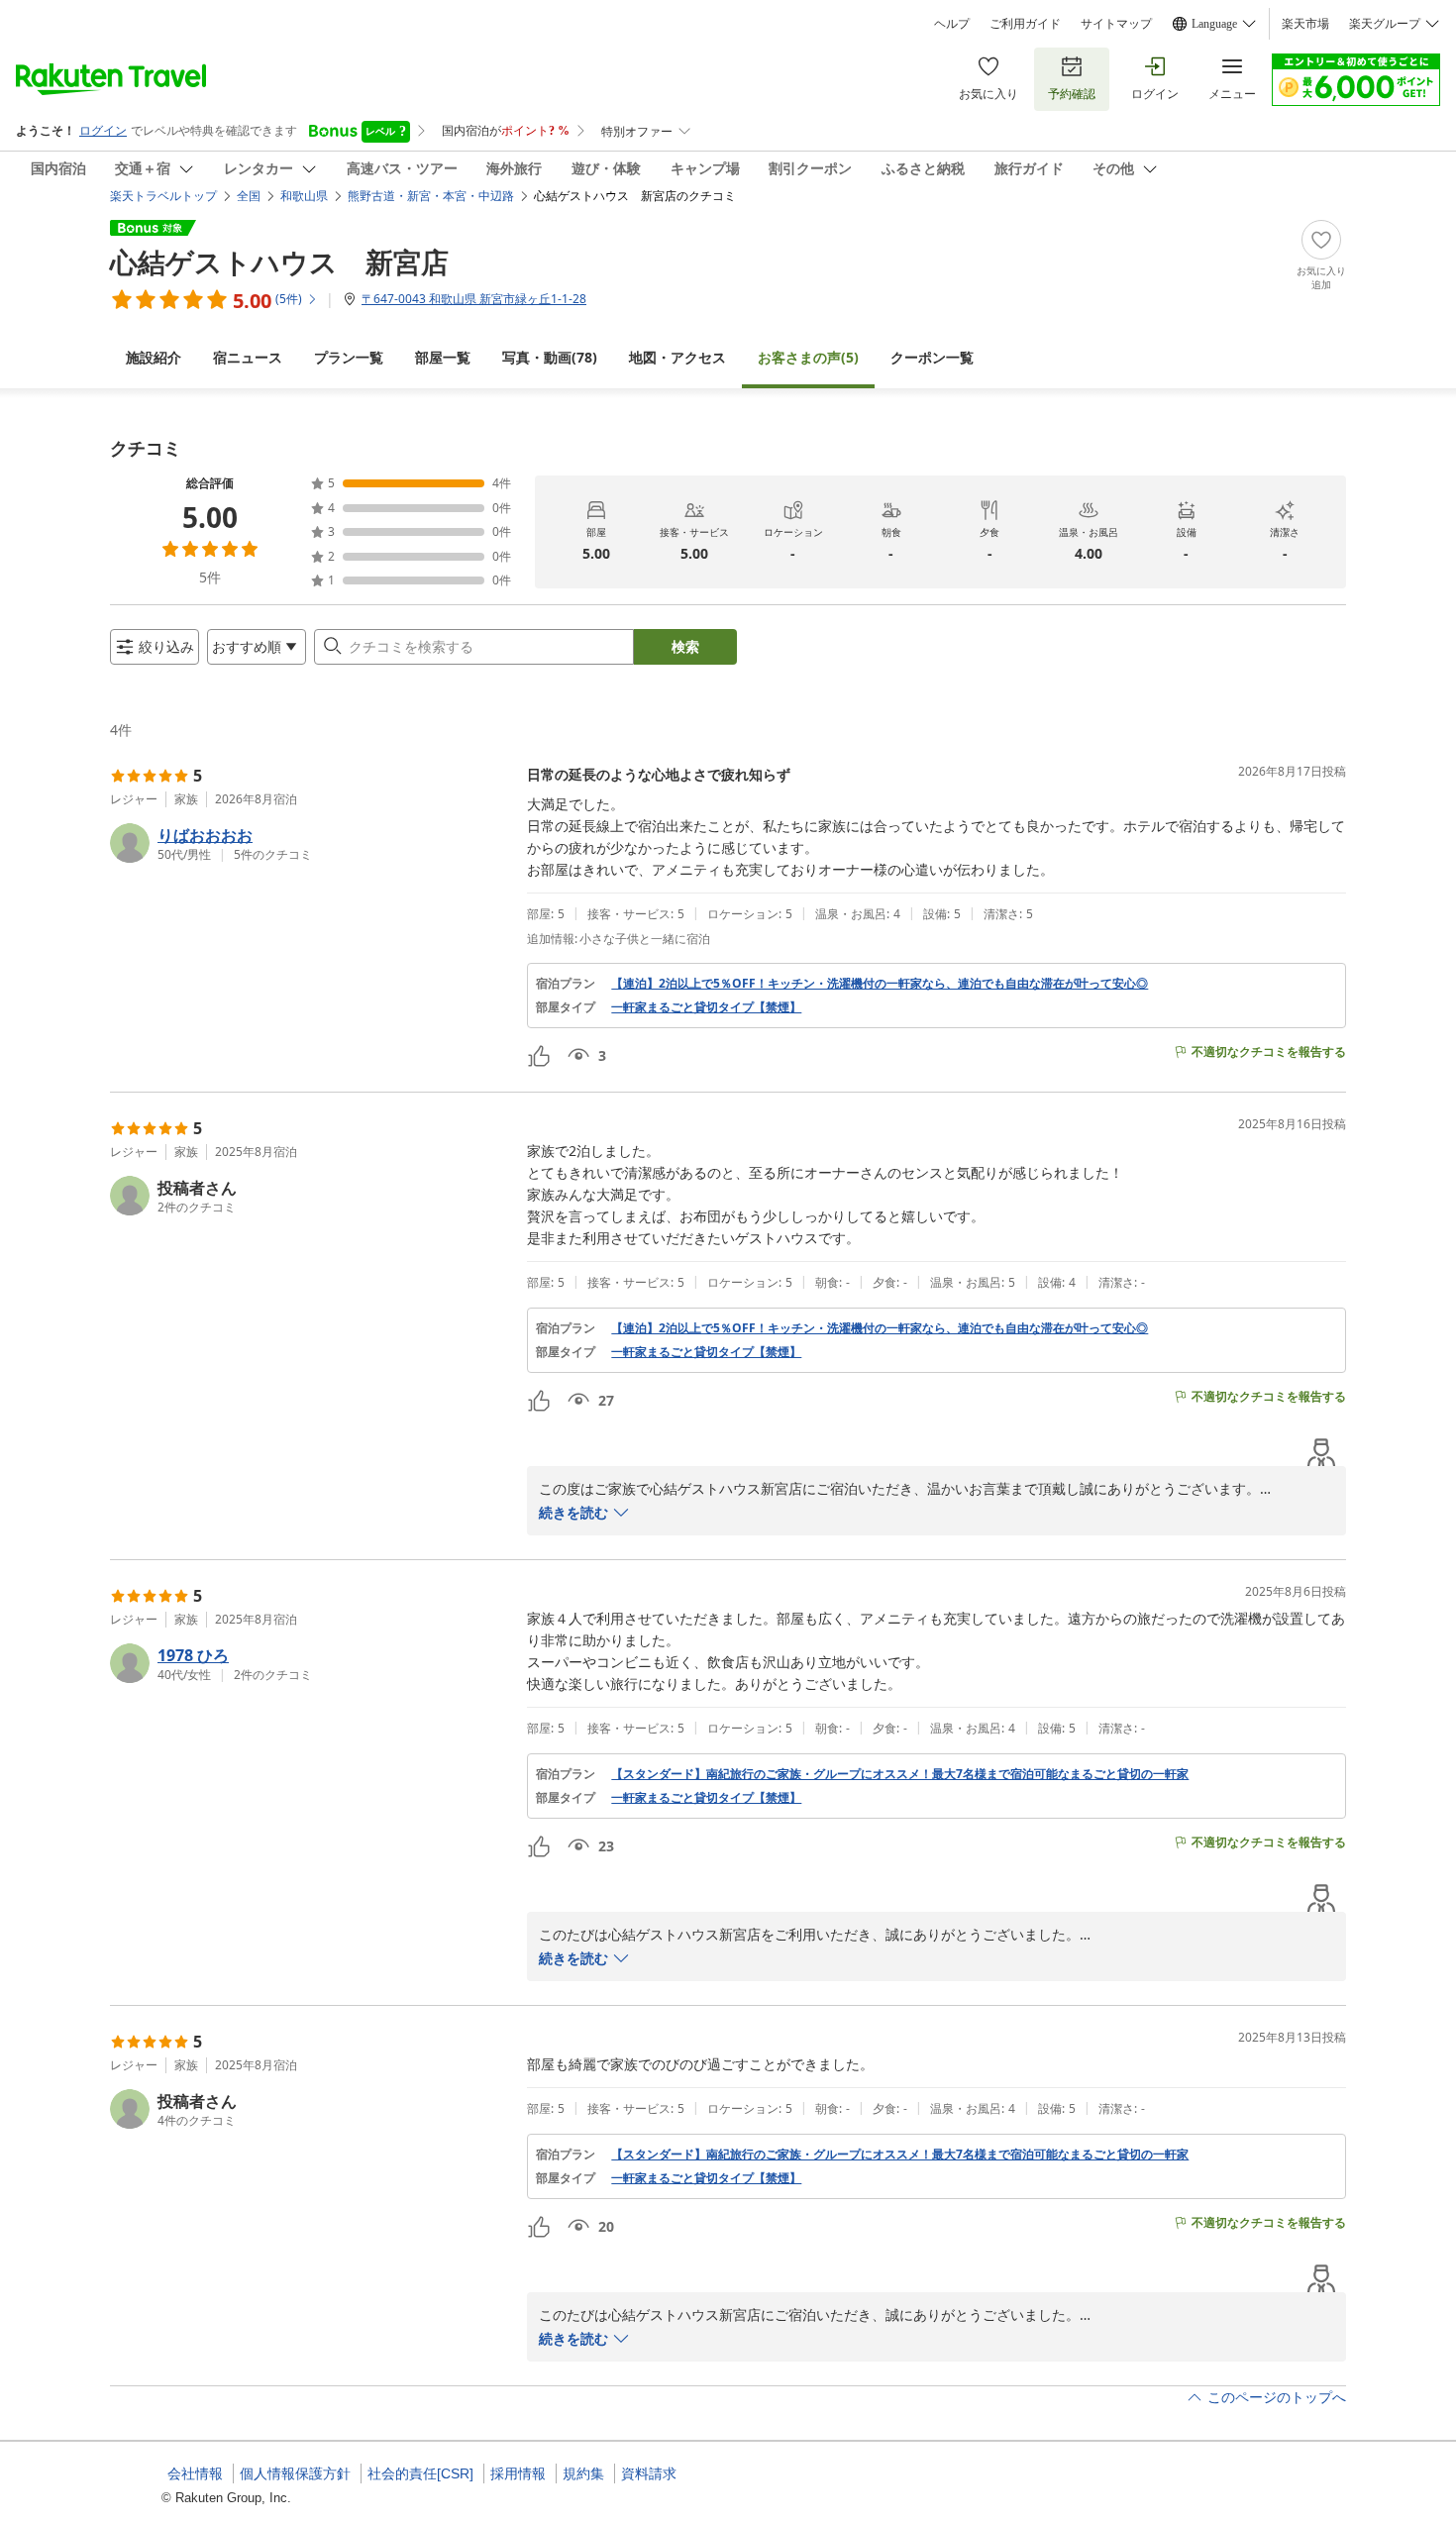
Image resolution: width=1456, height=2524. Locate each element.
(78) (550, 357)
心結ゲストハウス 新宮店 (279, 262)
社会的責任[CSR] (420, 2473)
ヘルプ (952, 24)
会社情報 (195, 2473)
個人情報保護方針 (295, 2473)
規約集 (583, 2473)
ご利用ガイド (1025, 24)
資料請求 (649, 2473)
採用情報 (518, 2473)
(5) (808, 357)
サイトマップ (1116, 24)
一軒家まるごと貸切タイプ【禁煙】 (706, 1007)
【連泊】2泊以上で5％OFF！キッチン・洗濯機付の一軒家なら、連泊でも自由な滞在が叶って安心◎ (880, 984)
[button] (311, 843)
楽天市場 (1305, 24)
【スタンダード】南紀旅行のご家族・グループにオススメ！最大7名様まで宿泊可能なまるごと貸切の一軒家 (900, 1774)
